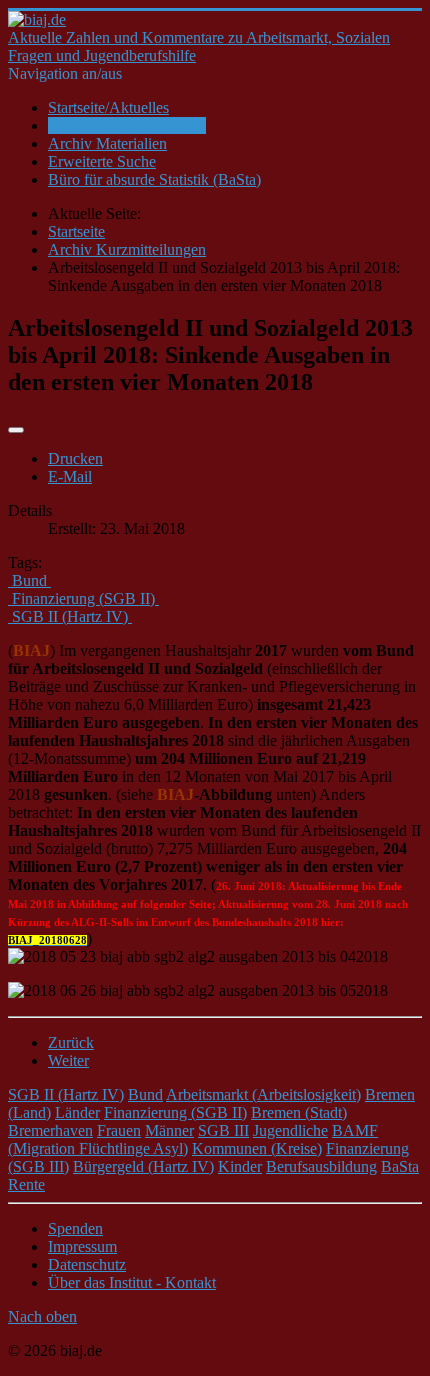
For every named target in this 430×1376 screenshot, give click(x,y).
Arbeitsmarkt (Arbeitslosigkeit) (263, 1094)
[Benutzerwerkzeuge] (16, 430)
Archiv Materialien (107, 143)
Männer (169, 1130)
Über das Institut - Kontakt (132, 1282)
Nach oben (42, 1316)
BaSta (400, 1166)
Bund (145, 1094)
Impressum (82, 1246)
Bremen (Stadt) (299, 1112)
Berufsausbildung (321, 1166)
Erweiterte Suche (102, 161)
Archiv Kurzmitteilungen (127, 125)
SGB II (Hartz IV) (66, 1094)
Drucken (75, 458)
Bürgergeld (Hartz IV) (143, 1166)
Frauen (119, 1130)
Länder (77, 1112)
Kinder (240, 1166)
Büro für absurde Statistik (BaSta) (154, 179)
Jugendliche (290, 1130)
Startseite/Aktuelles (108, 107)
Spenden (75, 1228)
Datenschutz (87, 1264)
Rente (26, 1184)
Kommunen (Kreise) (257, 1148)
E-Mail (70, 476)
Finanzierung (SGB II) (175, 1112)
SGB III (223, 1130)
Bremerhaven (50, 1130)
